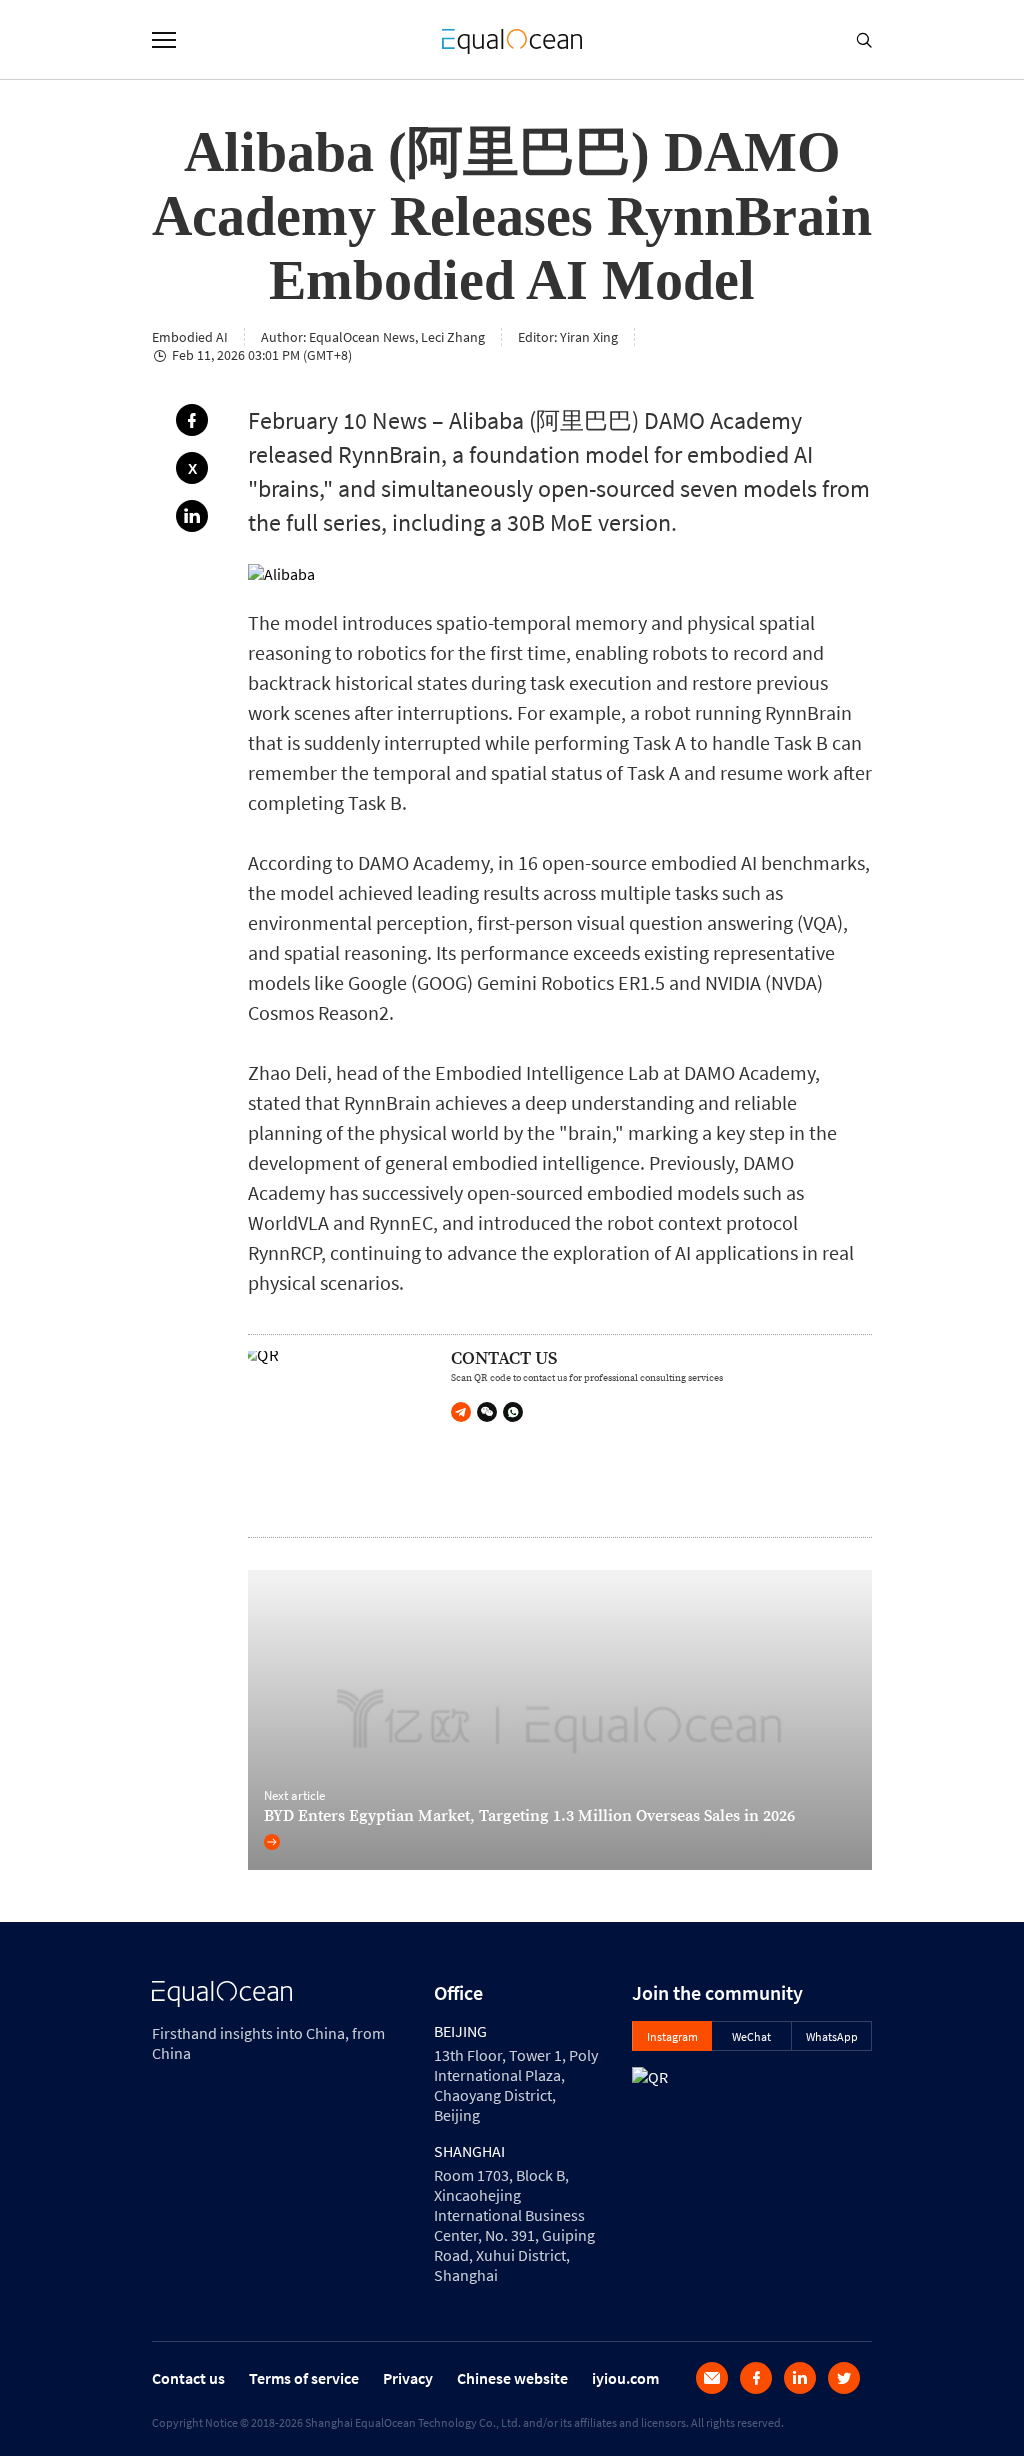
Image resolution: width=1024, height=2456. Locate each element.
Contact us (188, 2378)
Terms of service (304, 2378)
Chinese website (512, 2378)
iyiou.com (625, 2378)
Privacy (408, 2378)
